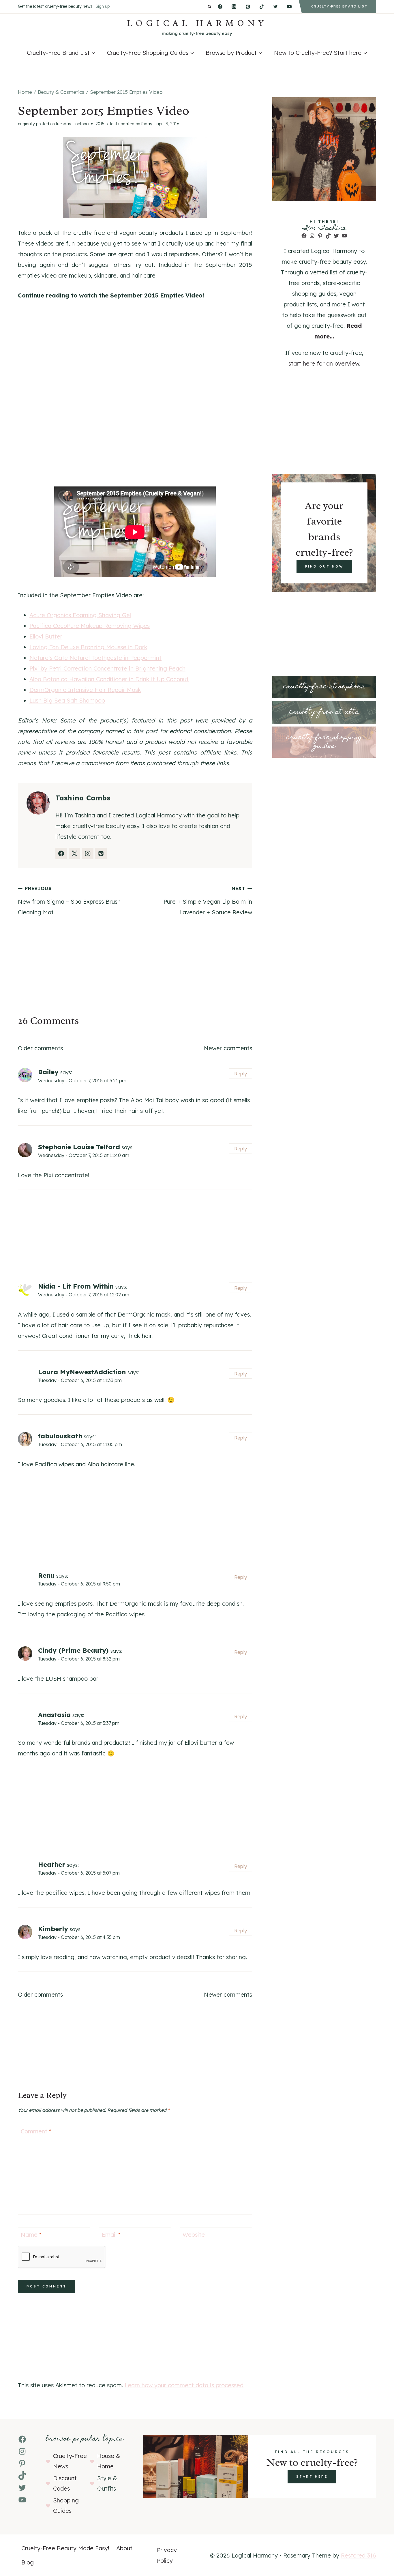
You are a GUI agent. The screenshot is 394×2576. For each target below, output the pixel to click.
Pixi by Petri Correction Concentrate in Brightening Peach (107, 668)
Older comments (40, 1048)
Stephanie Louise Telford (79, 1147)
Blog (28, 2562)
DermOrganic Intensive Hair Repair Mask (85, 690)
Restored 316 (359, 2555)
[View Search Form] (210, 7)
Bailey (48, 1072)
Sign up (103, 6)
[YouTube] (289, 7)
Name (31, 2235)
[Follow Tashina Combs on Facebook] (61, 853)
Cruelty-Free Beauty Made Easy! (65, 2548)
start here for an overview (324, 363)
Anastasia (54, 1715)
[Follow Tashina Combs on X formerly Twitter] (74, 853)
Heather (52, 1864)
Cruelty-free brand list (339, 6)
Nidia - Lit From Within (76, 1286)
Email (111, 2235)
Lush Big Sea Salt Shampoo (67, 700)
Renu (46, 1575)
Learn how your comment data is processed (184, 2385)
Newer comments (228, 1048)
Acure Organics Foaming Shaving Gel (80, 615)
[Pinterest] (248, 7)
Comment (36, 2131)
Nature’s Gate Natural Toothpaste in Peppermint (95, 658)
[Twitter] (275, 7)
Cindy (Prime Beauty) (73, 1650)
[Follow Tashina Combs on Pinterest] (101, 853)
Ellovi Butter (46, 636)
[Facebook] (220, 7)
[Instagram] (234, 7)
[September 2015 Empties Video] (135, 178)
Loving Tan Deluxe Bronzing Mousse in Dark (88, 647)
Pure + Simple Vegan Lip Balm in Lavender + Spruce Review (208, 901)
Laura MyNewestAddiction (82, 1372)
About (124, 2548)
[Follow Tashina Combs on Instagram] (88, 853)
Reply (241, 1073)
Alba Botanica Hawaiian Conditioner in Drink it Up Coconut (109, 679)
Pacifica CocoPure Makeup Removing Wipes (90, 626)
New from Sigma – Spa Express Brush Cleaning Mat (69, 901)
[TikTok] (262, 7)
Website (194, 2235)
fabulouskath (60, 1436)
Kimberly (53, 1929)
